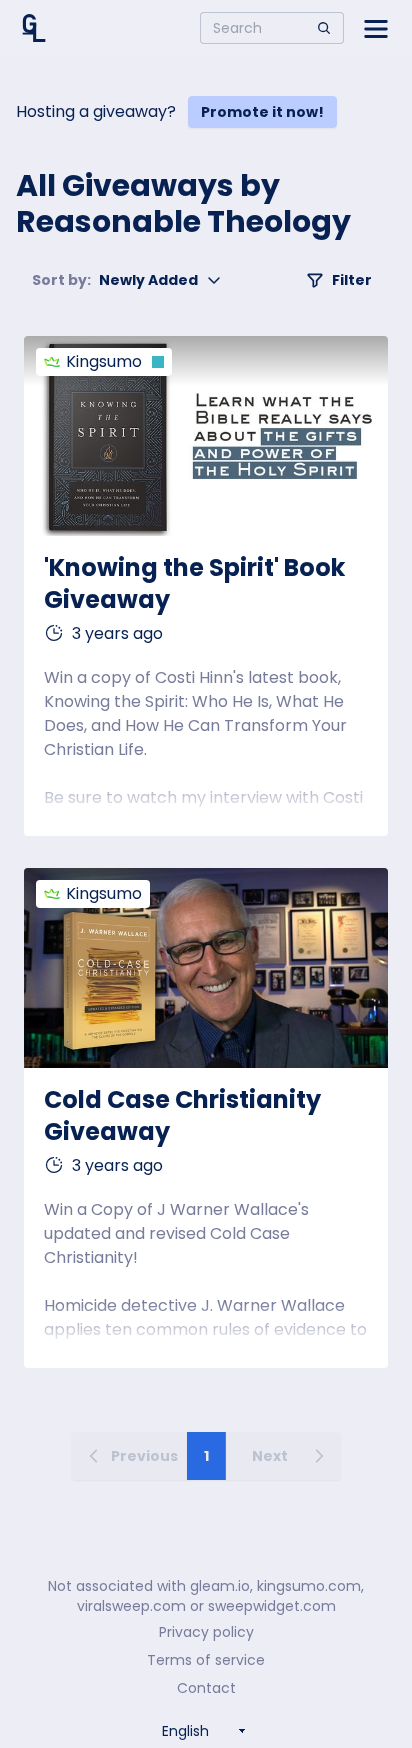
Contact (206, 1688)
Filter (352, 280)
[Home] (34, 28)
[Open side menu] (376, 28)
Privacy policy (206, 1632)
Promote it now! (262, 112)
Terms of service (206, 1660)
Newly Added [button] (115, 280)
